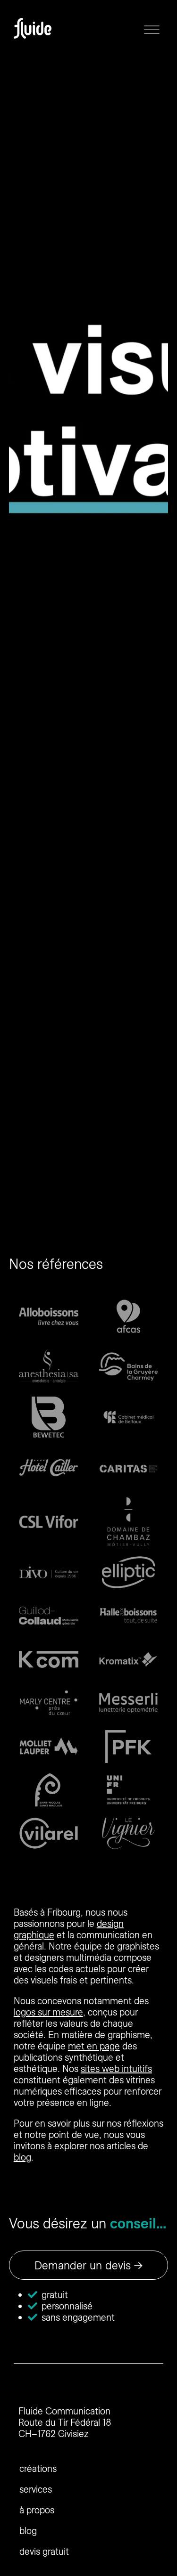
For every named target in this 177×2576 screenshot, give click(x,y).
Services (36, 2489)
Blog (28, 2531)
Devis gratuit (44, 2551)
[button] (152, 28)
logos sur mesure (48, 2012)
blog (22, 2157)
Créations (38, 2468)
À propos (37, 2510)
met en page (94, 2046)
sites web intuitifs (116, 2068)
